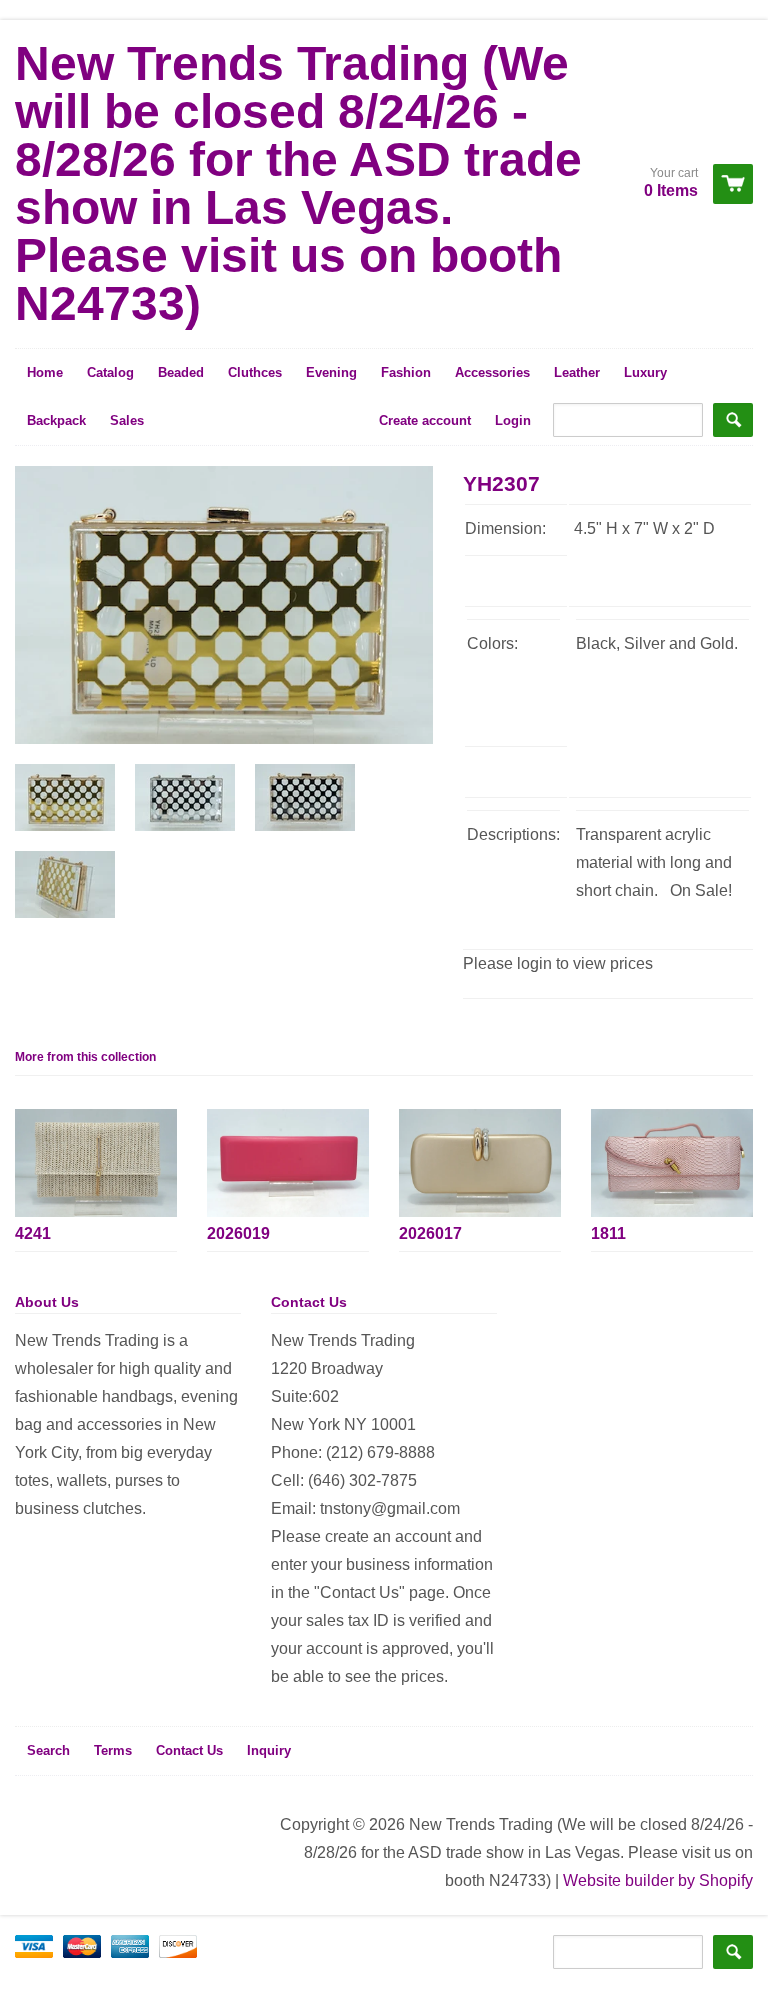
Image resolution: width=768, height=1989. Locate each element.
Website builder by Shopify (658, 1880)
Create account (425, 420)
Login (513, 420)
